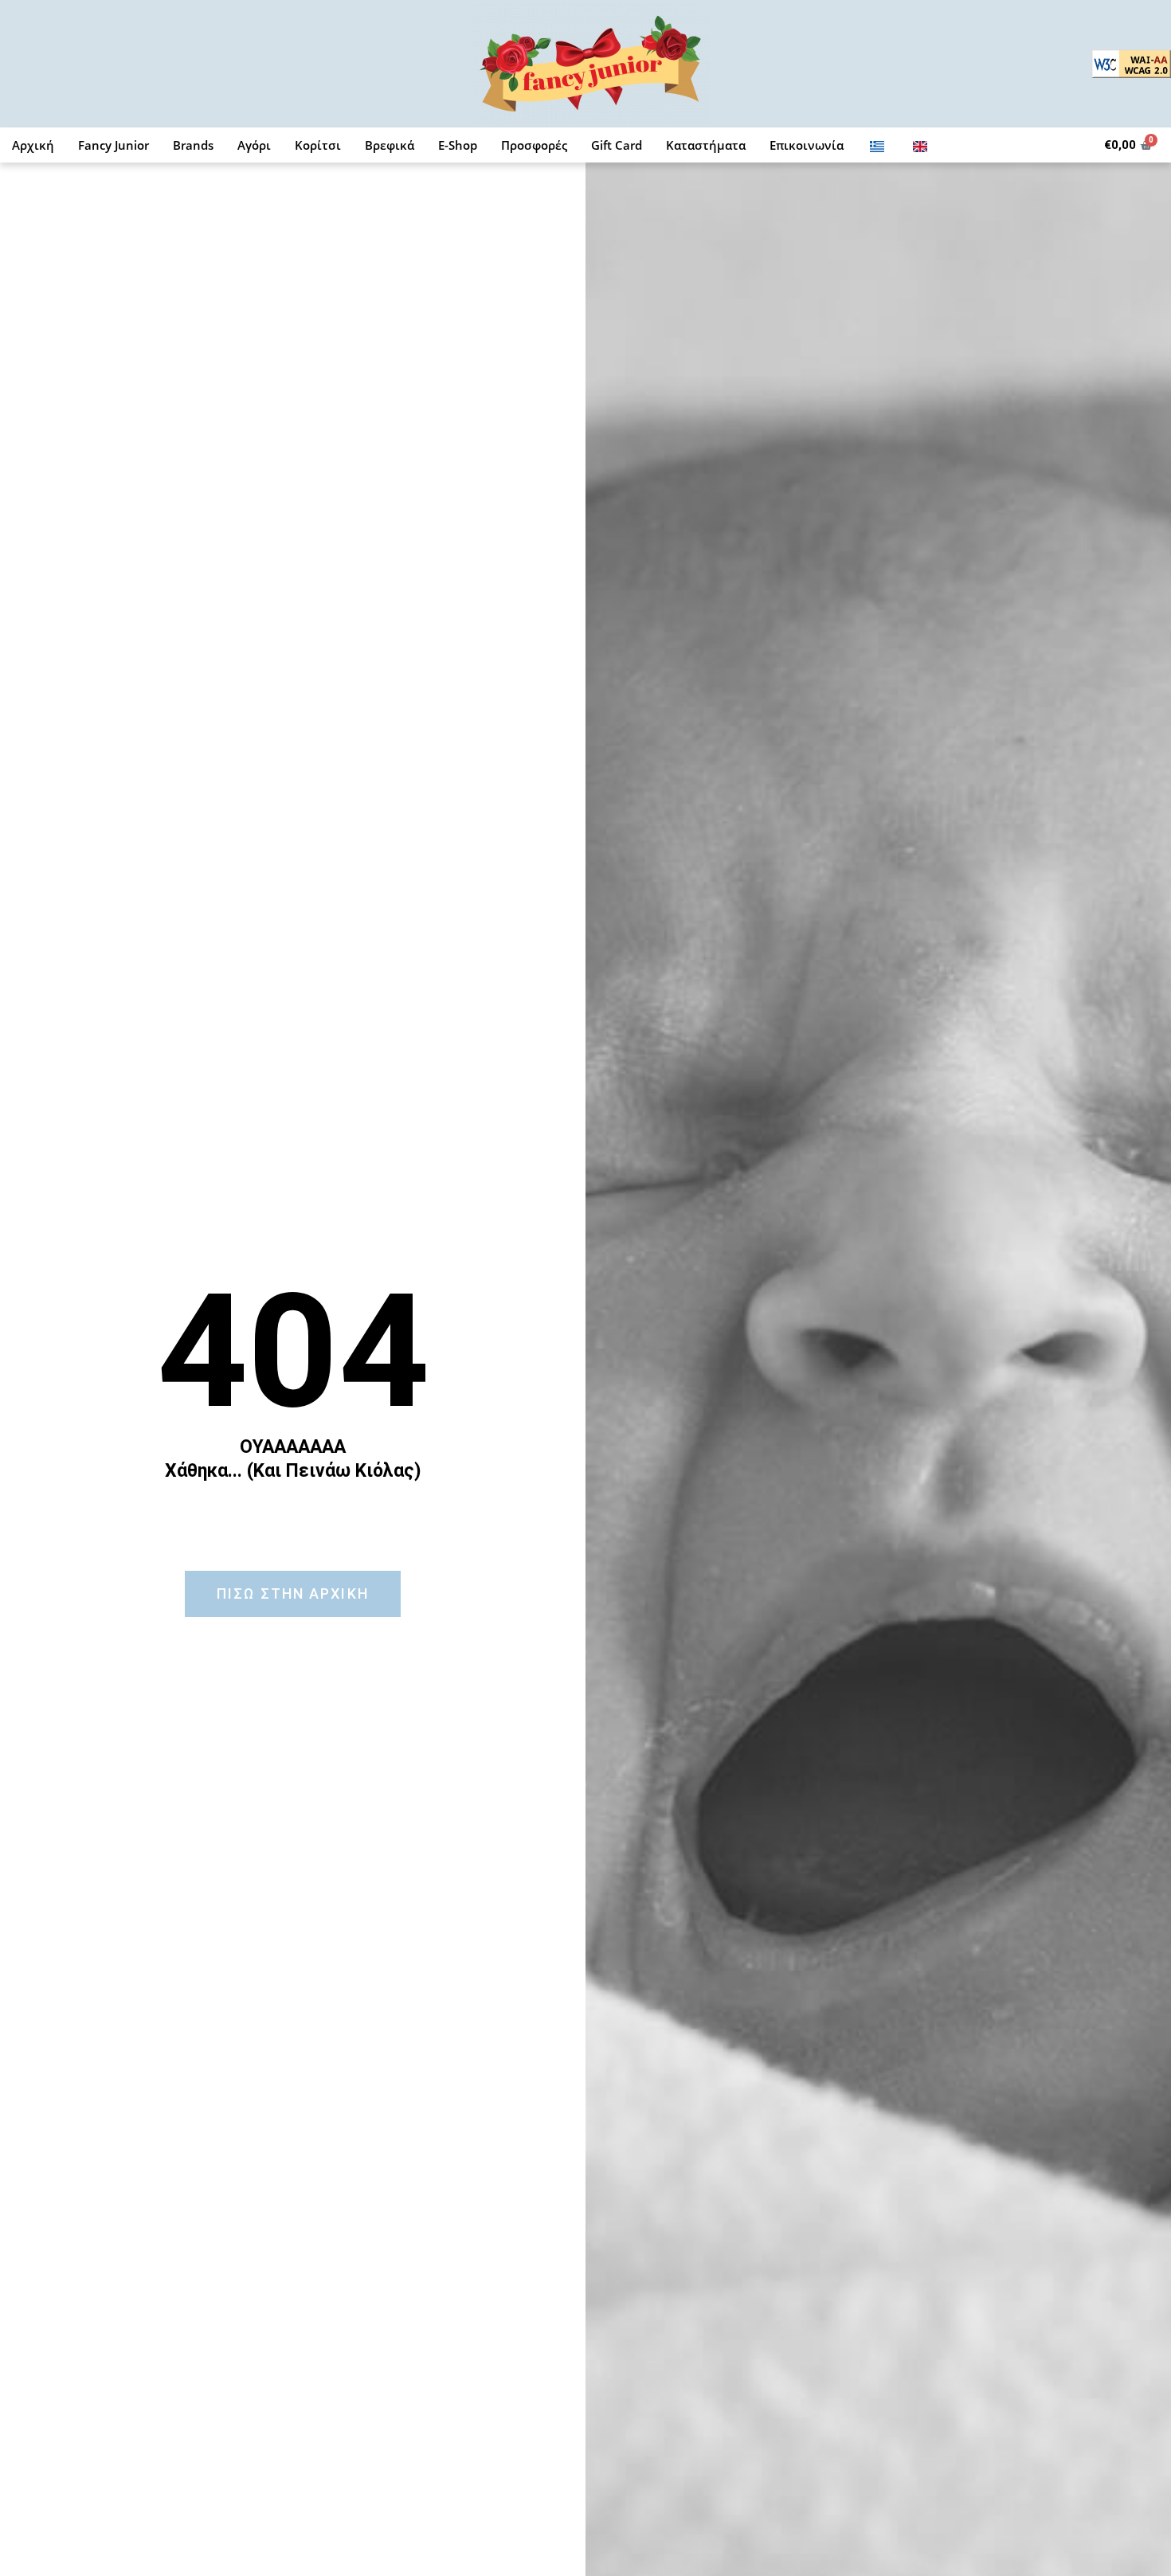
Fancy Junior (114, 145)
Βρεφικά (390, 145)
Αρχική (33, 145)
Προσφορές (534, 145)
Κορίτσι (318, 145)
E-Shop (458, 145)
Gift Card (617, 145)
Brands (193, 145)
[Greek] (877, 145)
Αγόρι (254, 145)
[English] (920, 145)
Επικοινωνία (807, 145)
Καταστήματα (706, 145)
